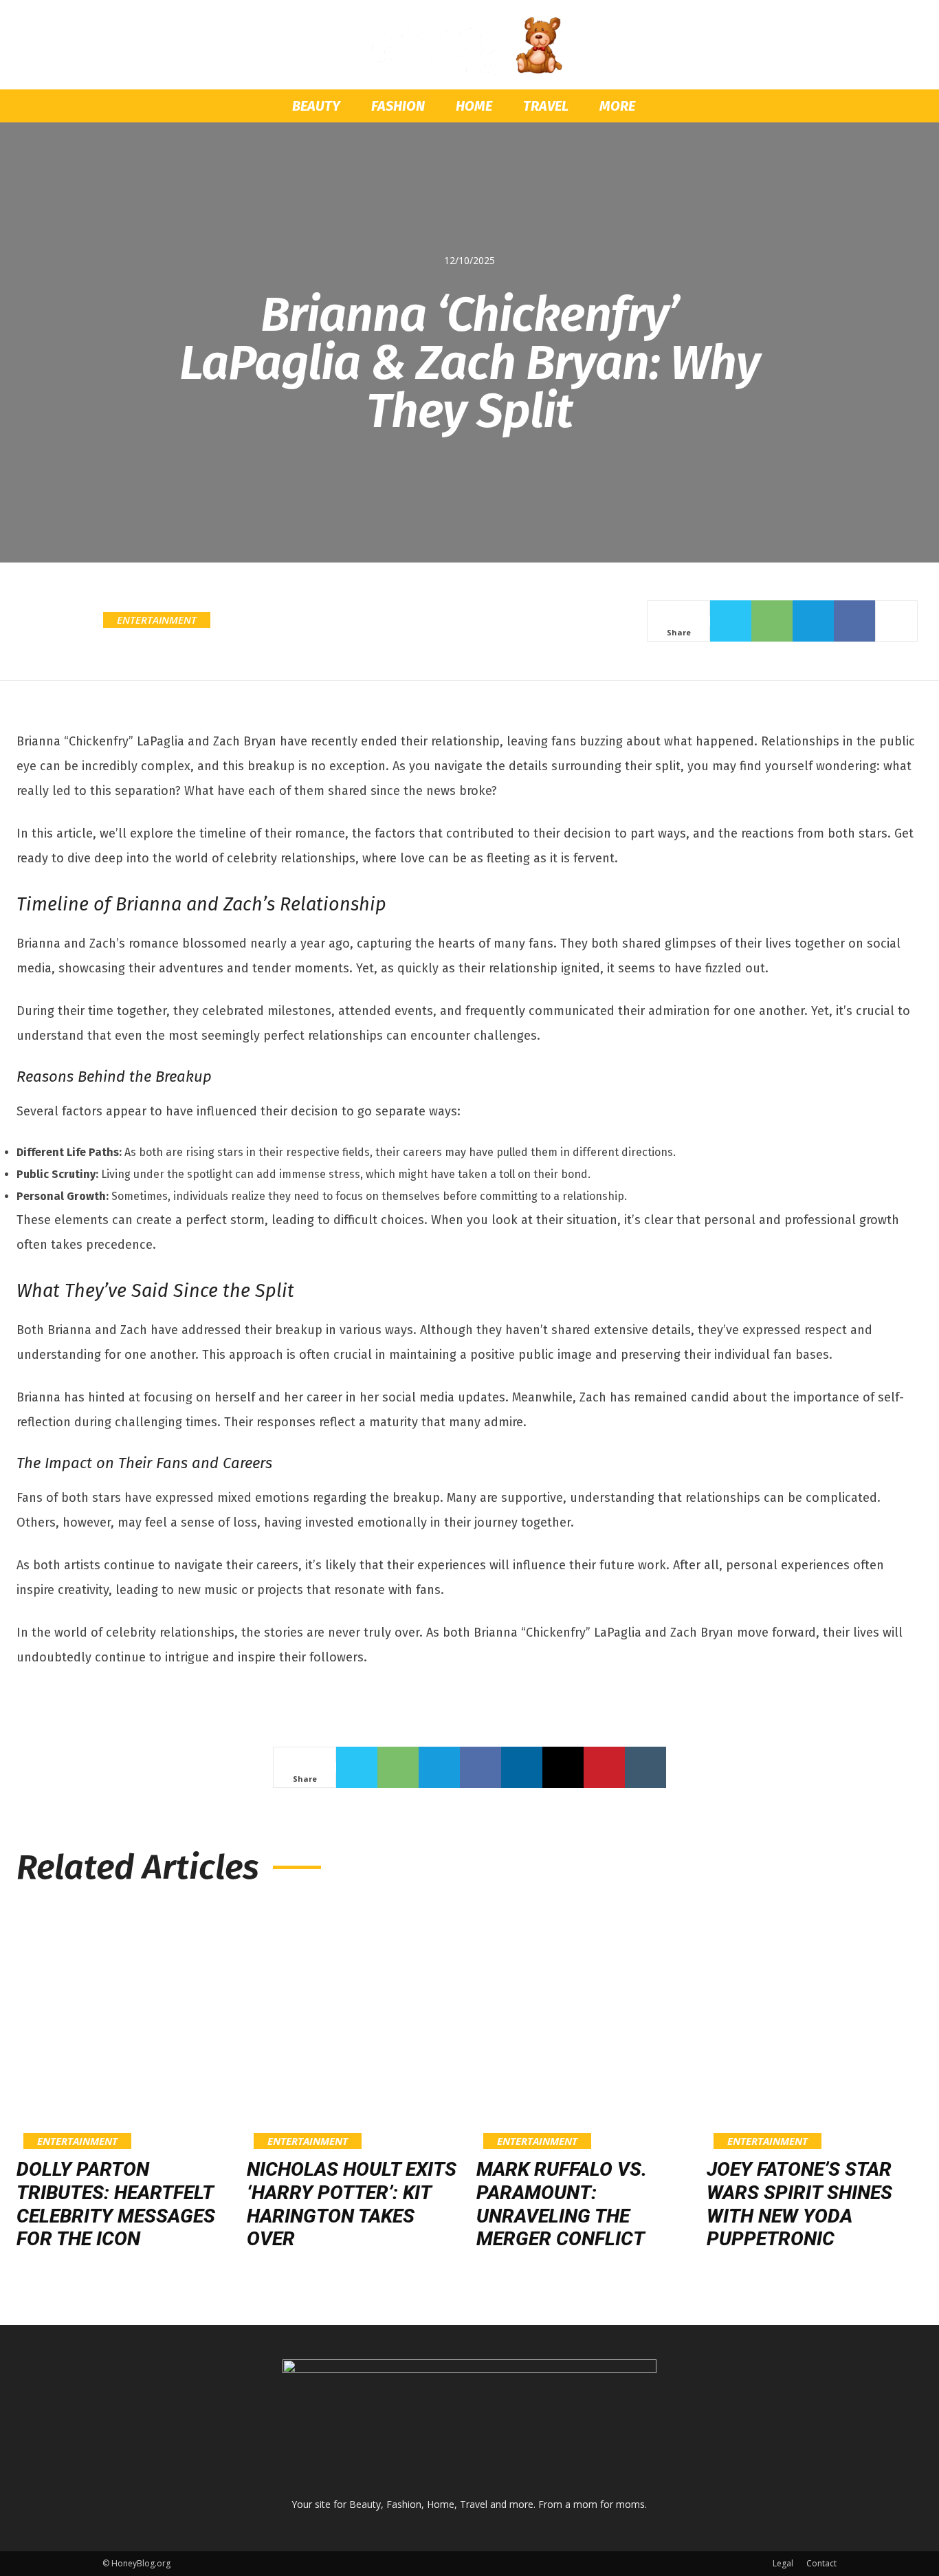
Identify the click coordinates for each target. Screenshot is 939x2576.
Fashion (398, 106)
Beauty (316, 106)
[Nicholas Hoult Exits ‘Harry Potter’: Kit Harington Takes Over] (355, 2026)
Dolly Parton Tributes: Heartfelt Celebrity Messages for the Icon (116, 2204)
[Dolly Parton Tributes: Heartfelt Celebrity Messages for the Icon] (125, 2026)
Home (474, 106)
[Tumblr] (645, 1767)
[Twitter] (731, 621)
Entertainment (157, 620)
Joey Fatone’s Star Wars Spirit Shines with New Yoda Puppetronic (799, 2204)
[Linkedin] (522, 1767)
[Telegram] (813, 621)
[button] (820, 107)
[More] (896, 621)
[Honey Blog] (469, 46)
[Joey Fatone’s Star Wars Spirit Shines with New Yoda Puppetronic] (815, 2026)
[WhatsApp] (772, 621)
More (617, 106)
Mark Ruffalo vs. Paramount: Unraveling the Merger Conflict (562, 2204)
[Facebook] (854, 621)
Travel (546, 106)
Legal (783, 2563)
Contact (821, 2563)
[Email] (563, 1767)
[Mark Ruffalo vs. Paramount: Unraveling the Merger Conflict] (585, 2026)
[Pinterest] (604, 1767)
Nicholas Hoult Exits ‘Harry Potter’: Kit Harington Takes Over (352, 2204)
